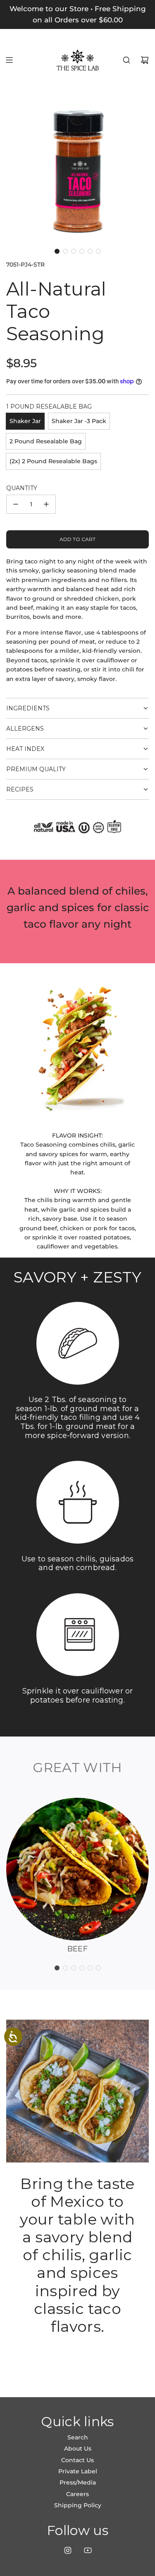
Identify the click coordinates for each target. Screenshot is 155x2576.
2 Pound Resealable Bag (46, 441)
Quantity (22, 488)
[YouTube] (88, 2550)
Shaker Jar (25, 421)
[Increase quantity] (46, 504)
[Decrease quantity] (16, 504)
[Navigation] (9, 60)
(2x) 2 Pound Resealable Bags (53, 461)
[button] (57, 251)
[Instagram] (68, 2550)
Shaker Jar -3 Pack (79, 421)
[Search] (126, 60)
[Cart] (145, 60)
